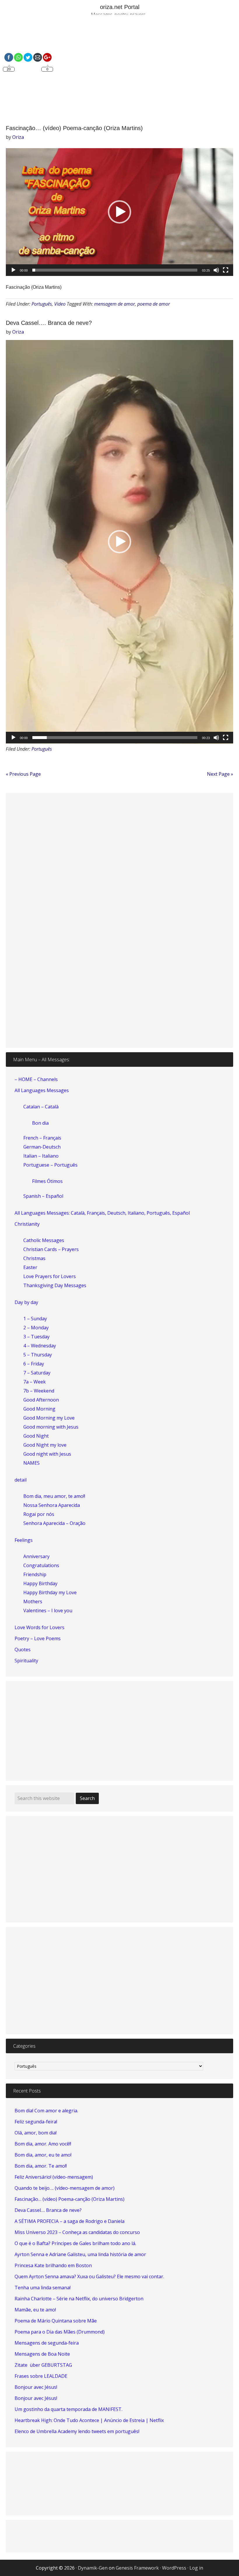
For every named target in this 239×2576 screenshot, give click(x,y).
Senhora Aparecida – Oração (54, 1523)
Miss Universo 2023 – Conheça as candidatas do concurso (77, 2232)
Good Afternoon (41, 1400)
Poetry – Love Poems (38, 1638)
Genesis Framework (137, 2568)
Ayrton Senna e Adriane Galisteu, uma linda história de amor (80, 2254)
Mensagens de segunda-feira (47, 2343)
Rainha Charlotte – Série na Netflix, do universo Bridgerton (79, 2299)
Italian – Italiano (41, 1156)
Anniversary (36, 1556)
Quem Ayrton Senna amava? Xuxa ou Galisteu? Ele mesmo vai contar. (89, 2276)
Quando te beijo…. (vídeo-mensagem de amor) (65, 2188)
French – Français (42, 1138)
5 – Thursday (38, 1355)
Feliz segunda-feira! (36, 2122)
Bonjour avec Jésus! (36, 2387)
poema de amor (154, 304)
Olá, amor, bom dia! (36, 2133)
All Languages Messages (42, 1090)
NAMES (31, 1463)
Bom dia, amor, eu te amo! (43, 2155)
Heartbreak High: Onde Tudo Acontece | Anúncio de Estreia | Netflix (89, 2420)
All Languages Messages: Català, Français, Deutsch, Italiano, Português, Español (102, 1213)
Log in (196, 2568)
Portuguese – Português (50, 1165)
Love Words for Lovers (39, 1627)
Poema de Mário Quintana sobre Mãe (56, 2321)
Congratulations (41, 1565)
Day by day (26, 1302)
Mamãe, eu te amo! (35, 2310)
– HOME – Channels (36, 1079)
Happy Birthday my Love (50, 1592)
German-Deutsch (42, 1147)
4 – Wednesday (40, 1346)
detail (21, 1480)
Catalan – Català (41, 1107)
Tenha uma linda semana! (43, 2288)
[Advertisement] (119, 70)
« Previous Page (23, 774)
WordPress (174, 2568)
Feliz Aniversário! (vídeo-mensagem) (54, 2177)
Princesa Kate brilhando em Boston (53, 2265)
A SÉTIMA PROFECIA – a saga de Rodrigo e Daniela (70, 2221)
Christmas (34, 1258)
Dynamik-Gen (93, 2568)
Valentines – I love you (48, 1611)
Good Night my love (45, 1445)
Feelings (24, 1540)
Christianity (27, 1224)
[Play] (13, 270)
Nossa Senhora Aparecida (52, 1505)
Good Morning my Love (49, 1418)
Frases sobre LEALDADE (41, 2376)
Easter (30, 1267)
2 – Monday (36, 1328)
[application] (119, 212)
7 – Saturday (37, 1373)
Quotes (23, 1650)
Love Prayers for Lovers (50, 1276)
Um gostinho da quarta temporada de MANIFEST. (68, 2409)
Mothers (33, 1601)
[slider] (115, 270)
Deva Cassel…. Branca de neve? (49, 323)
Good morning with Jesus (51, 1427)
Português (42, 304)
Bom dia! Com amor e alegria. (46, 2111)
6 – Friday (34, 1364)
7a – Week (35, 1382)
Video (60, 304)
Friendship (35, 1574)
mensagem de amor (115, 304)
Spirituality (26, 1661)
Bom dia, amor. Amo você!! (43, 2144)
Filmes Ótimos (47, 1181)
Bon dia (40, 1123)
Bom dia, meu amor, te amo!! (54, 1496)
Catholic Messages (44, 1240)
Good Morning (39, 1409)
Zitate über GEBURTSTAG (43, 2365)
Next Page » (220, 774)
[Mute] (216, 270)
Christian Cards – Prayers (51, 1249)
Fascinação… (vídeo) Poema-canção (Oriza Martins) (74, 128)
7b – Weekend (39, 1391)
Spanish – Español (43, 1196)
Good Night (36, 1436)
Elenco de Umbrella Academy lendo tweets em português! (77, 2431)
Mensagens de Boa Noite (42, 2354)
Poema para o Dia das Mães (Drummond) (60, 2332)
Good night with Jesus (47, 1454)
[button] (119, 212)
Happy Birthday (40, 1583)
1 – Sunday (35, 1319)
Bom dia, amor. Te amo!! (41, 2166)
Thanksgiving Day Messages (55, 1285)
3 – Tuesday (36, 1337)
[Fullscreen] (226, 270)
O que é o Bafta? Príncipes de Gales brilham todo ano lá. (75, 2243)
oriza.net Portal (120, 7)
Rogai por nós (39, 1514)
